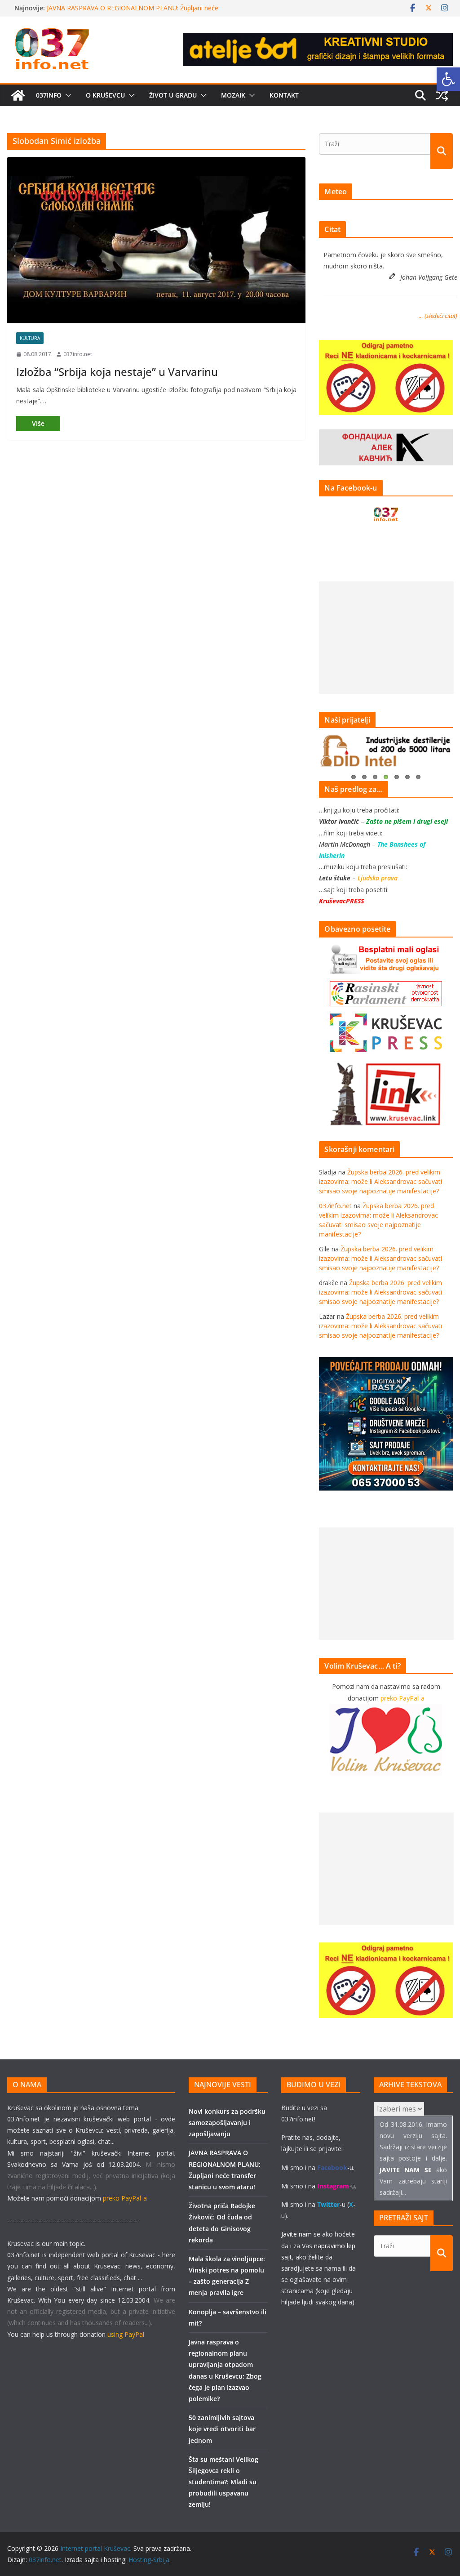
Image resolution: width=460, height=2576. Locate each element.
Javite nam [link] (296, 2234)
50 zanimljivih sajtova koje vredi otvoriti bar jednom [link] (222, 2429)
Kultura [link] (30, 338)
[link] (448, 79)
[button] (66, 95)
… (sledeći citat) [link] (438, 316)
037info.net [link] (78, 354)
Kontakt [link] (284, 95)
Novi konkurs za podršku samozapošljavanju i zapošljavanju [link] (134, 8)
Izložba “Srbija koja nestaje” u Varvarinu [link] (117, 372)
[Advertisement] (386, 638)
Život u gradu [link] (173, 95)
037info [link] (49, 95)
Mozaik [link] (233, 95)
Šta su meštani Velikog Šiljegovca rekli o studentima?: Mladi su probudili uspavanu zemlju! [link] (223, 2482)
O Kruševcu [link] (105, 95)
